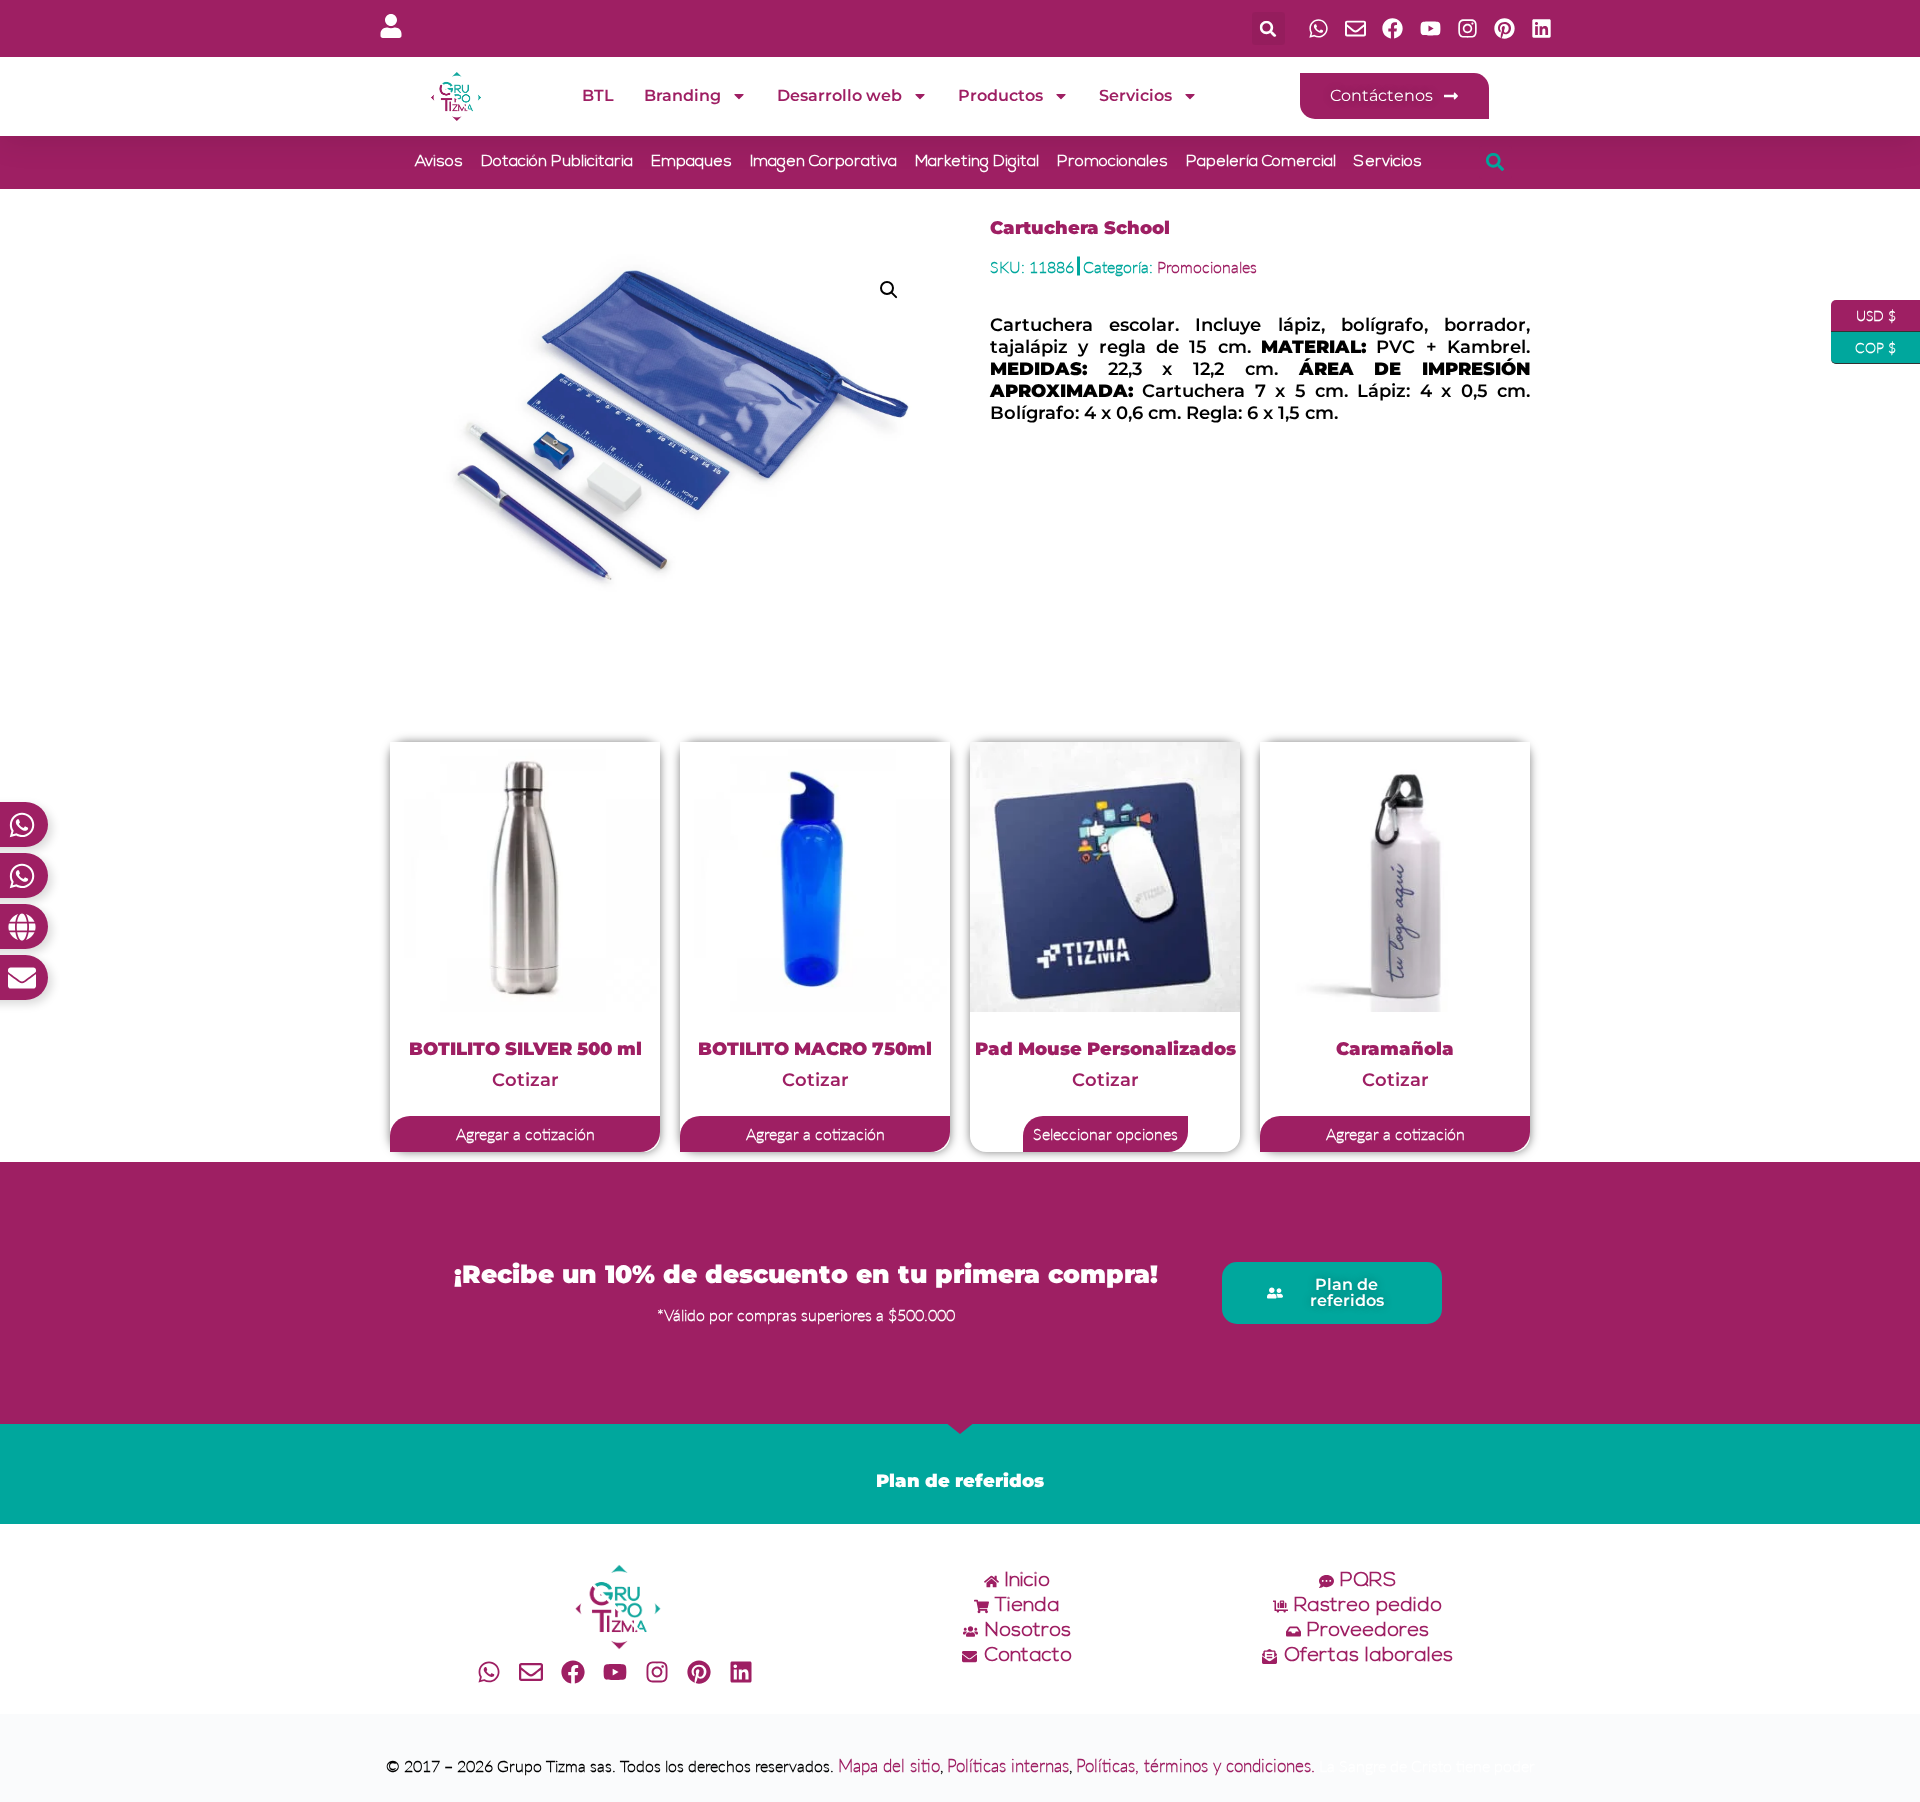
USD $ (1863, 312)
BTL (598, 95)
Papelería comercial (1261, 162)
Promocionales (1112, 162)
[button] (1268, 28)
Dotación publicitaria (557, 162)
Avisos (439, 162)
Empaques (691, 162)
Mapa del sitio (889, 1765)
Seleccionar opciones (1105, 1133)
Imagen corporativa (823, 162)
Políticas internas (1008, 1765)
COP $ (1863, 344)
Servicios (1135, 95)
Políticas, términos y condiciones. (1195, 1765)
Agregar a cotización (525, 1133)
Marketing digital (977, 162)
